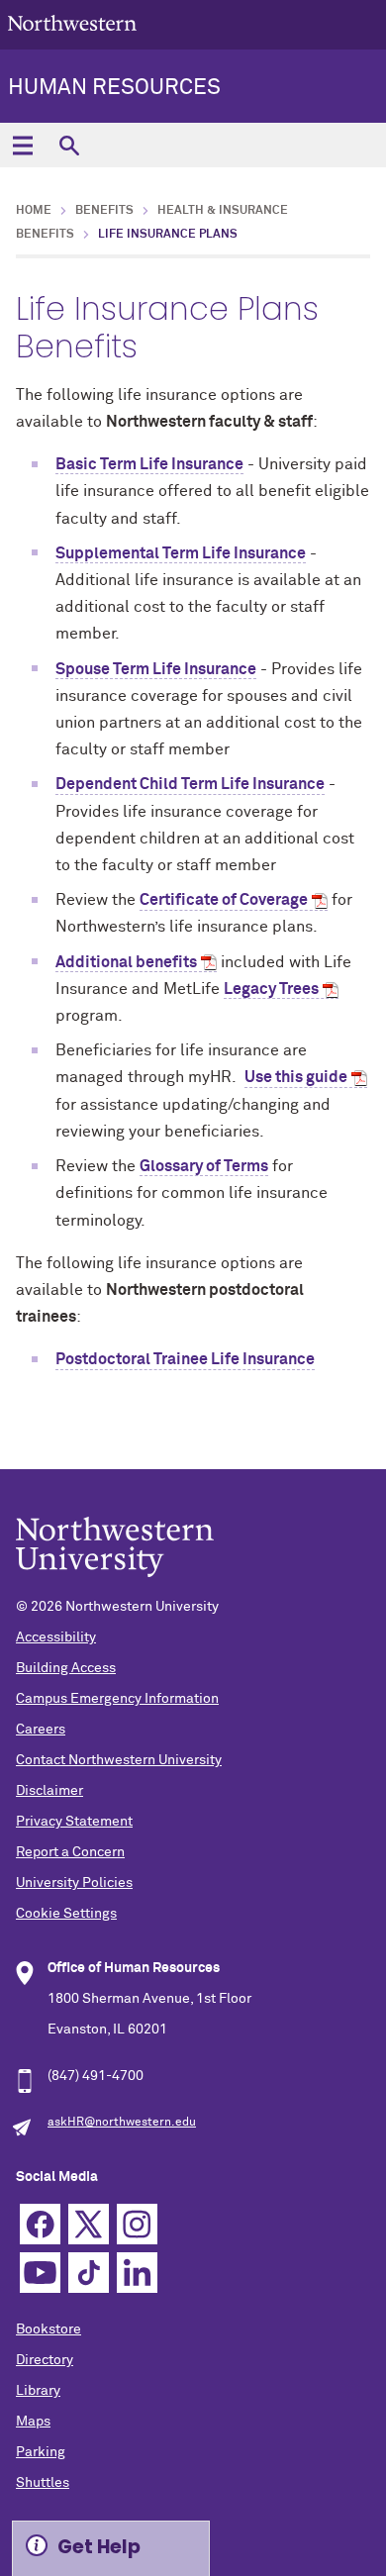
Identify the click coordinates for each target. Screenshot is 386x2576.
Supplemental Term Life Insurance (181, 553)
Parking (41, 2452)
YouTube (40, 2273)
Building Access (66, 1668)
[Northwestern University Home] (72, 23)
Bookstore (48, 2329)
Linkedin (137, 2273)
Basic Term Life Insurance (149, 464)
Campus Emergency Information (117, 1699)
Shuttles (43, 2483)
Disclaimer (49, 1791)
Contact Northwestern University (119, 1760)
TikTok (89, 2273)
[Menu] (22, 145)
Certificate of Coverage (224, 900)
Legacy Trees (271, 989)
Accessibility (56, 1637)
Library (38, 2391)
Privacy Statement (74, 1822)
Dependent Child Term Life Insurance (190, 784)
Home (34, 211)
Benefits (104, 211)
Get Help (99, 2547)
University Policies (74, 1883)
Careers (41, 1730)
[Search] (69, 145)
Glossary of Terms (204, 1166)
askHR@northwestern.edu (122, 2123)
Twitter (89, 2224)
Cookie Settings (66, 1914)
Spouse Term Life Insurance (156, 669)
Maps (33, 2422)
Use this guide (296, 1077)
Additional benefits (126, 962)
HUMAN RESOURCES (114, 88)
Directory (45, 2360)
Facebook (40, 2224)
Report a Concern (70, 1852)
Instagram (137, 2224)
